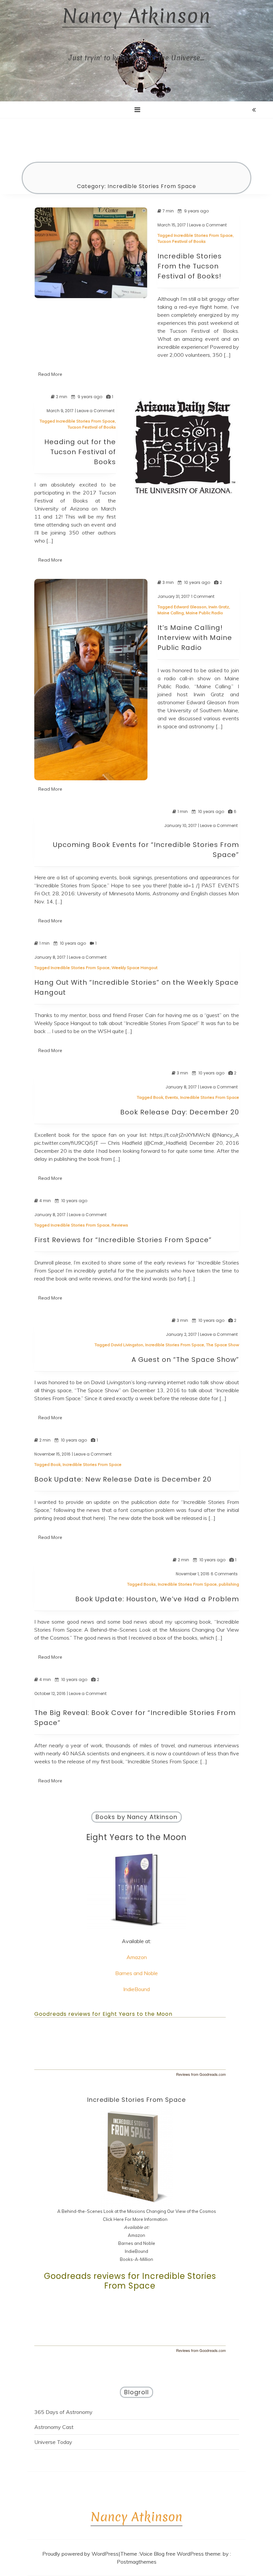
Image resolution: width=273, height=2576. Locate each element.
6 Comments (224, 1574)
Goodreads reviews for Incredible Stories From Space (130, 2281)
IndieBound (136, 1989)
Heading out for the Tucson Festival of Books (80, 452)
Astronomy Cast (54, 2427)
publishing (229, 1584)
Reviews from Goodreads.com (201, 2074)
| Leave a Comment (207, 225)
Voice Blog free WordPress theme (180, 2554)
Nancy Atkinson (136, 16)
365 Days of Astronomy (63, 2412)
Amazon (137, 1957)
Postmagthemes (137, 2562)
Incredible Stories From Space (203, 235)
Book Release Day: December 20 (180, 1112)
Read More (50, 374)
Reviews (120, 1225)
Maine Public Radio (204, 613)
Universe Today (53, 2442)
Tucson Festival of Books (182, 241)
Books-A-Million (136, 2259)
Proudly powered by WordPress (80, 2554)
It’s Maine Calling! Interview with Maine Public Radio (195, 638)
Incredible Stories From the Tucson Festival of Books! (190, 266)
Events (172, 1097)
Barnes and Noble (136, 1973)
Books (150, 1584)
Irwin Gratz (219, 607)
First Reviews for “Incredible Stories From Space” (123, 1240)
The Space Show (223, 1345)
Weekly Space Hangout (135, 968)
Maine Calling (171, 613)
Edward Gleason (190, 607)
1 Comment (203, 597)
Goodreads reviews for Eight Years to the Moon (103, 2014)
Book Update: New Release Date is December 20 (123, 1479)
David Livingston (127, 1345)
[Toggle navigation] (137, 110)
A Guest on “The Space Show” (185, 1360)
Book (158, 1097)
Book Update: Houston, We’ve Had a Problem (157, 1599)
